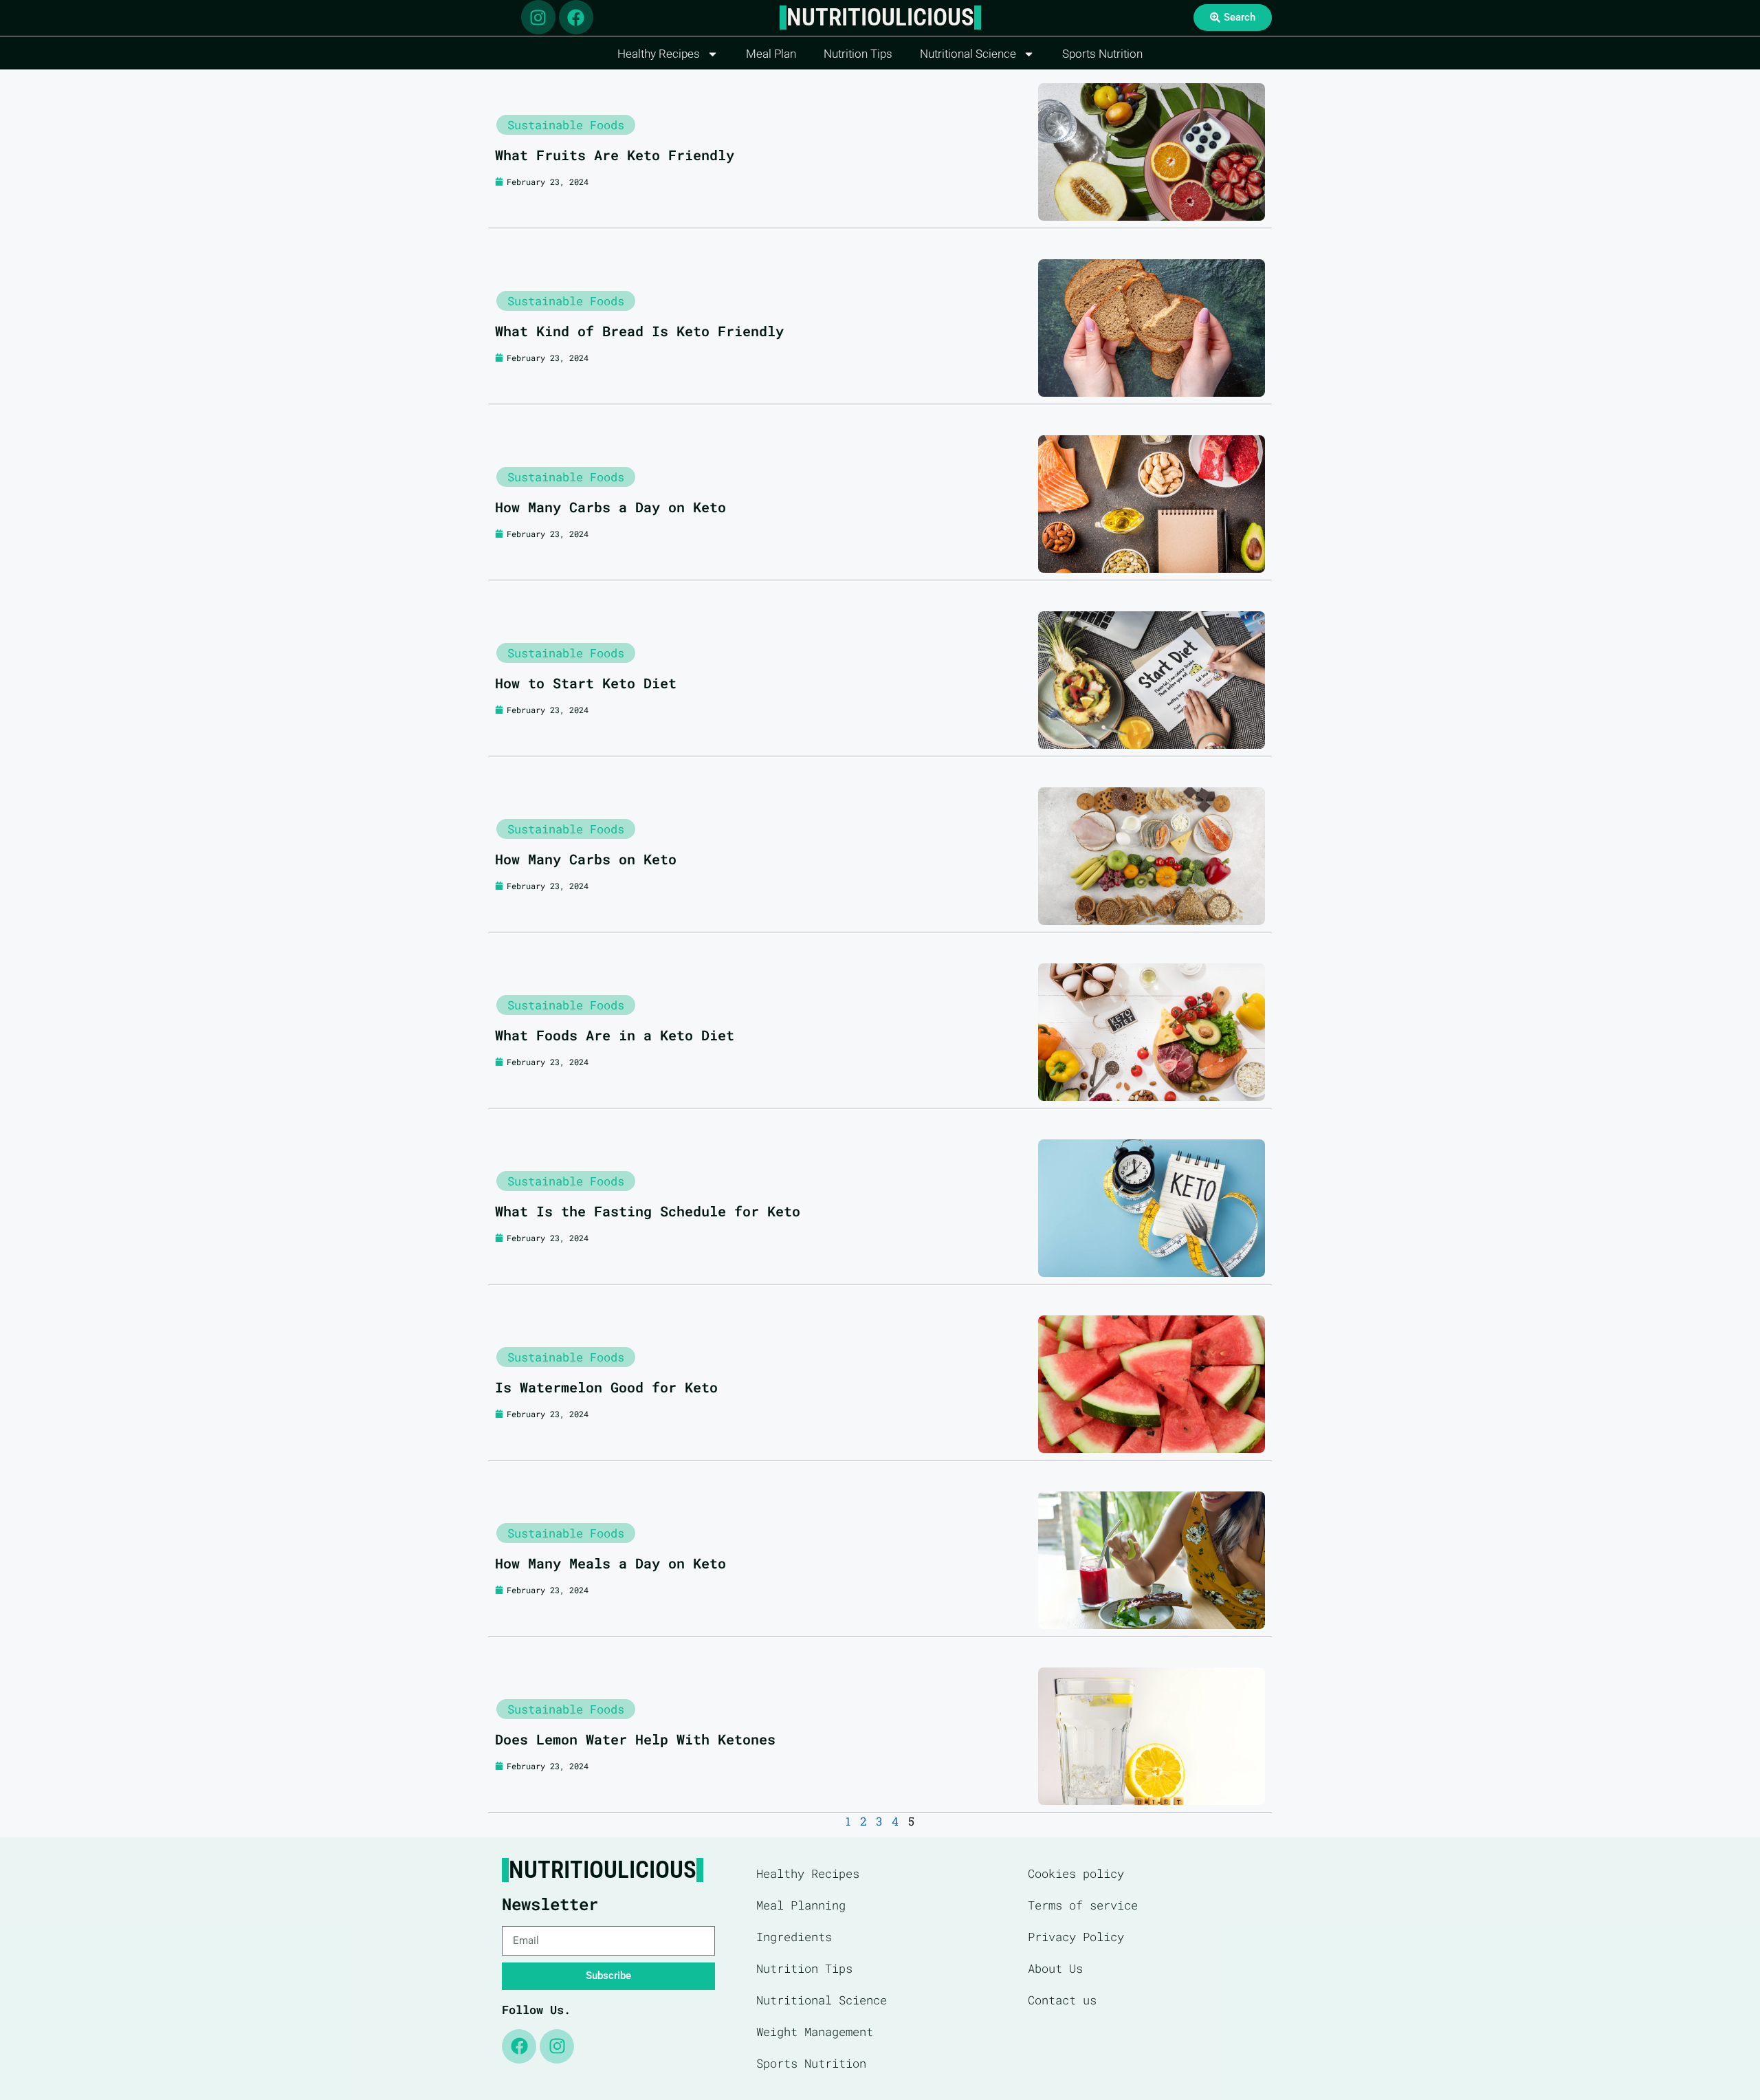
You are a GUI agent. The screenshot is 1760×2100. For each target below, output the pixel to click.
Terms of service (1083, 1905)
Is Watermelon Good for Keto (606, 1387)
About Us (1055, 1968)
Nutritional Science (968, 54)
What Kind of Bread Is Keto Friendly (639, 331)
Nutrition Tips (858, 54)
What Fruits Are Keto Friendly (615, 155)
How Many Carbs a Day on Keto (610, 507)
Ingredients (794, 1937)
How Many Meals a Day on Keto (610, 1563)
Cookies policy (1076, 1873)
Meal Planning (801, 1905)
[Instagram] (538, 17)
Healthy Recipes (659, 54)
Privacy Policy (1076, 1937)
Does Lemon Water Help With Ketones (635, 1739)
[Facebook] (576, 17)
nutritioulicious (880, 18)
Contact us (1062, 2000)
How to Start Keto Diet (586, 683)
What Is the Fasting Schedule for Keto (648, 1211)
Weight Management (815, 2032)
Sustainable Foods (566, 125)
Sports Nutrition (1102, 54)
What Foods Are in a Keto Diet (615, 1035)
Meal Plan (771, 54)
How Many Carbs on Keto (586, 859)
